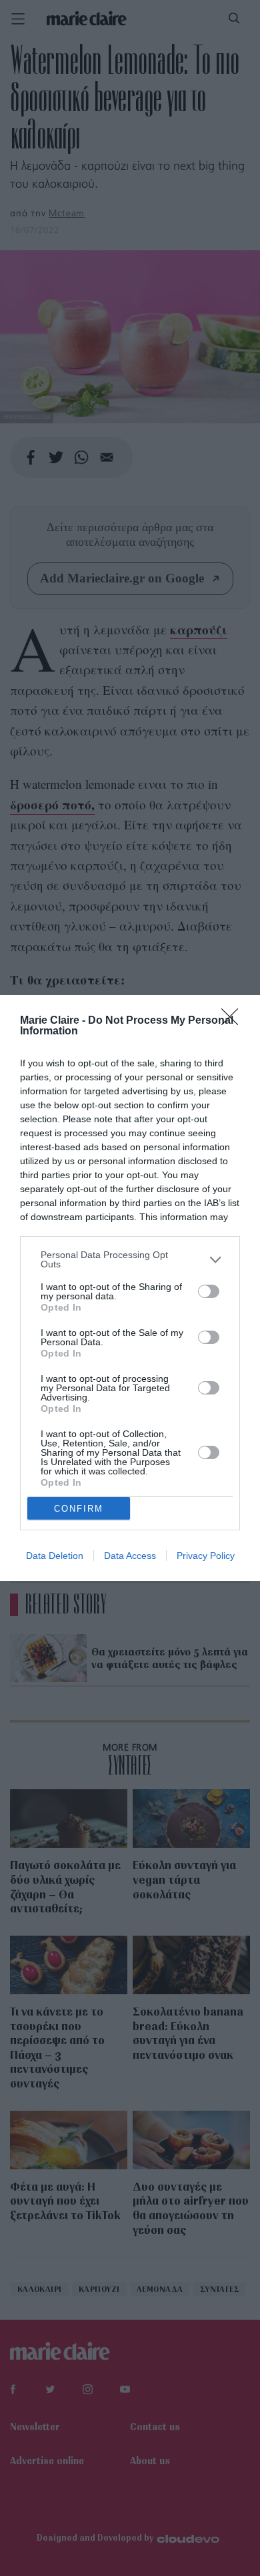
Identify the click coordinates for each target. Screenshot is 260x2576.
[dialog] (130, 1288)
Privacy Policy (206, 1556)
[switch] (209, 1291)
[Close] (234, 1021)
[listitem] (130, 1259)
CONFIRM (79, 1509)
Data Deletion (55, 1556)
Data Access (130, 1556)
